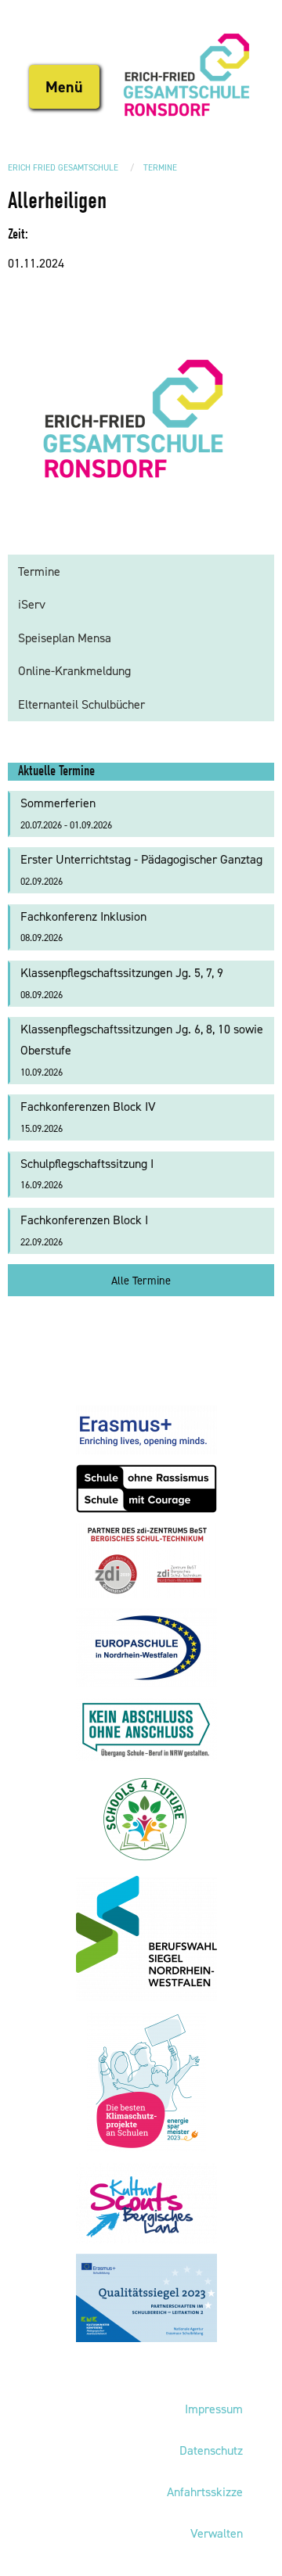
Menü (64, 87)
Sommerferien (66, 813)
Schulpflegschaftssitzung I (87, 1174)
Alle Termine (141, 1281)
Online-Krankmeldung (74, 671)
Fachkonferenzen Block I (84, 1230)
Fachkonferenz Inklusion (83, 927)
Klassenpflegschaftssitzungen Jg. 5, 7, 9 (122, 983)
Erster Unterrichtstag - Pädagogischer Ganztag (141, 869)
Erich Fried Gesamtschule (63, 168)
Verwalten (217, 2533)
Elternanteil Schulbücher (81, 704)
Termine (160, 168)
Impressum (214, 2409)
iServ (32, 604)
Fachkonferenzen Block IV (88, 1117)
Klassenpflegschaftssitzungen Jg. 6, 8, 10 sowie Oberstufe (142, 1049)
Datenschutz (211, 2450)
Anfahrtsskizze (205, 2492)
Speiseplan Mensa (65, 638)
